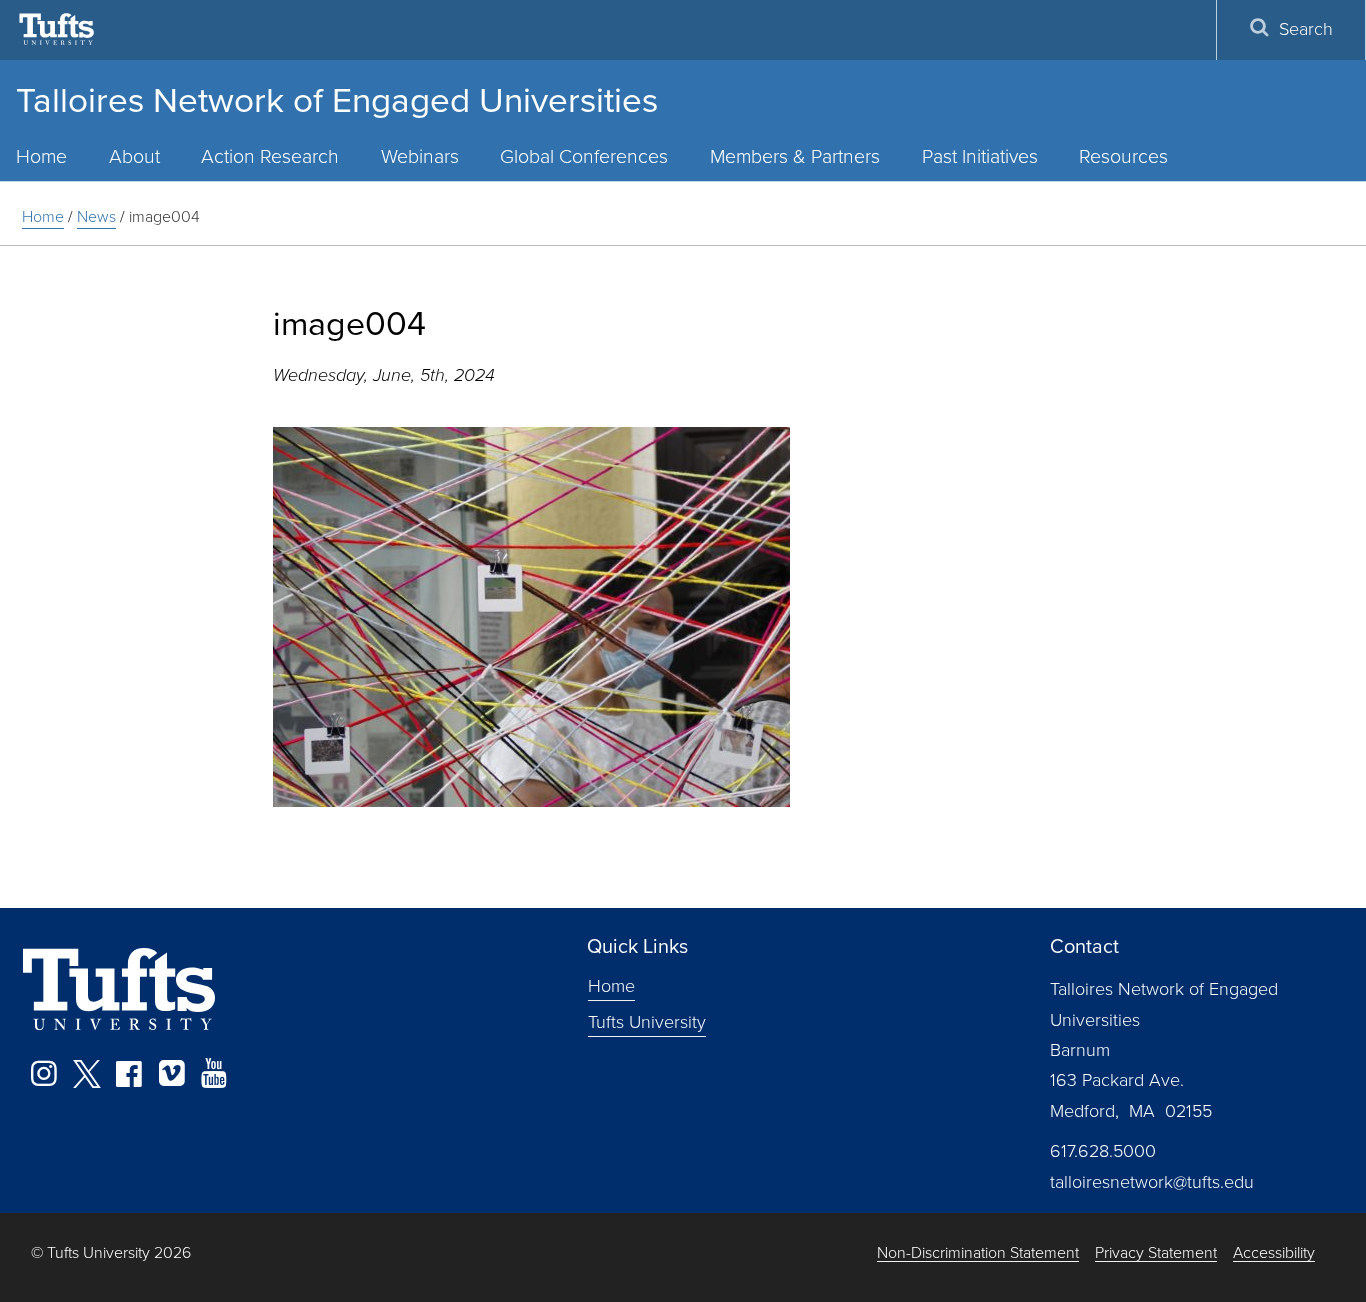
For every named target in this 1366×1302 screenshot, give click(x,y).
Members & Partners (795, 156)
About (134, 156)
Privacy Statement (1156, 1253)
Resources (1123, 156)
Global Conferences (584, 156)
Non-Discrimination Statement (978, 1253)
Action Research (270, 156)
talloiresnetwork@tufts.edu (1152, 1182)
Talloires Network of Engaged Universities (337, 100)
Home (43, 216)
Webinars (420, 156)
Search (1306, 29)
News (96, 216)
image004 (164, 216)
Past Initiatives (980, 156)
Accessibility (1274, 1253)
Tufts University (647, 1022)
